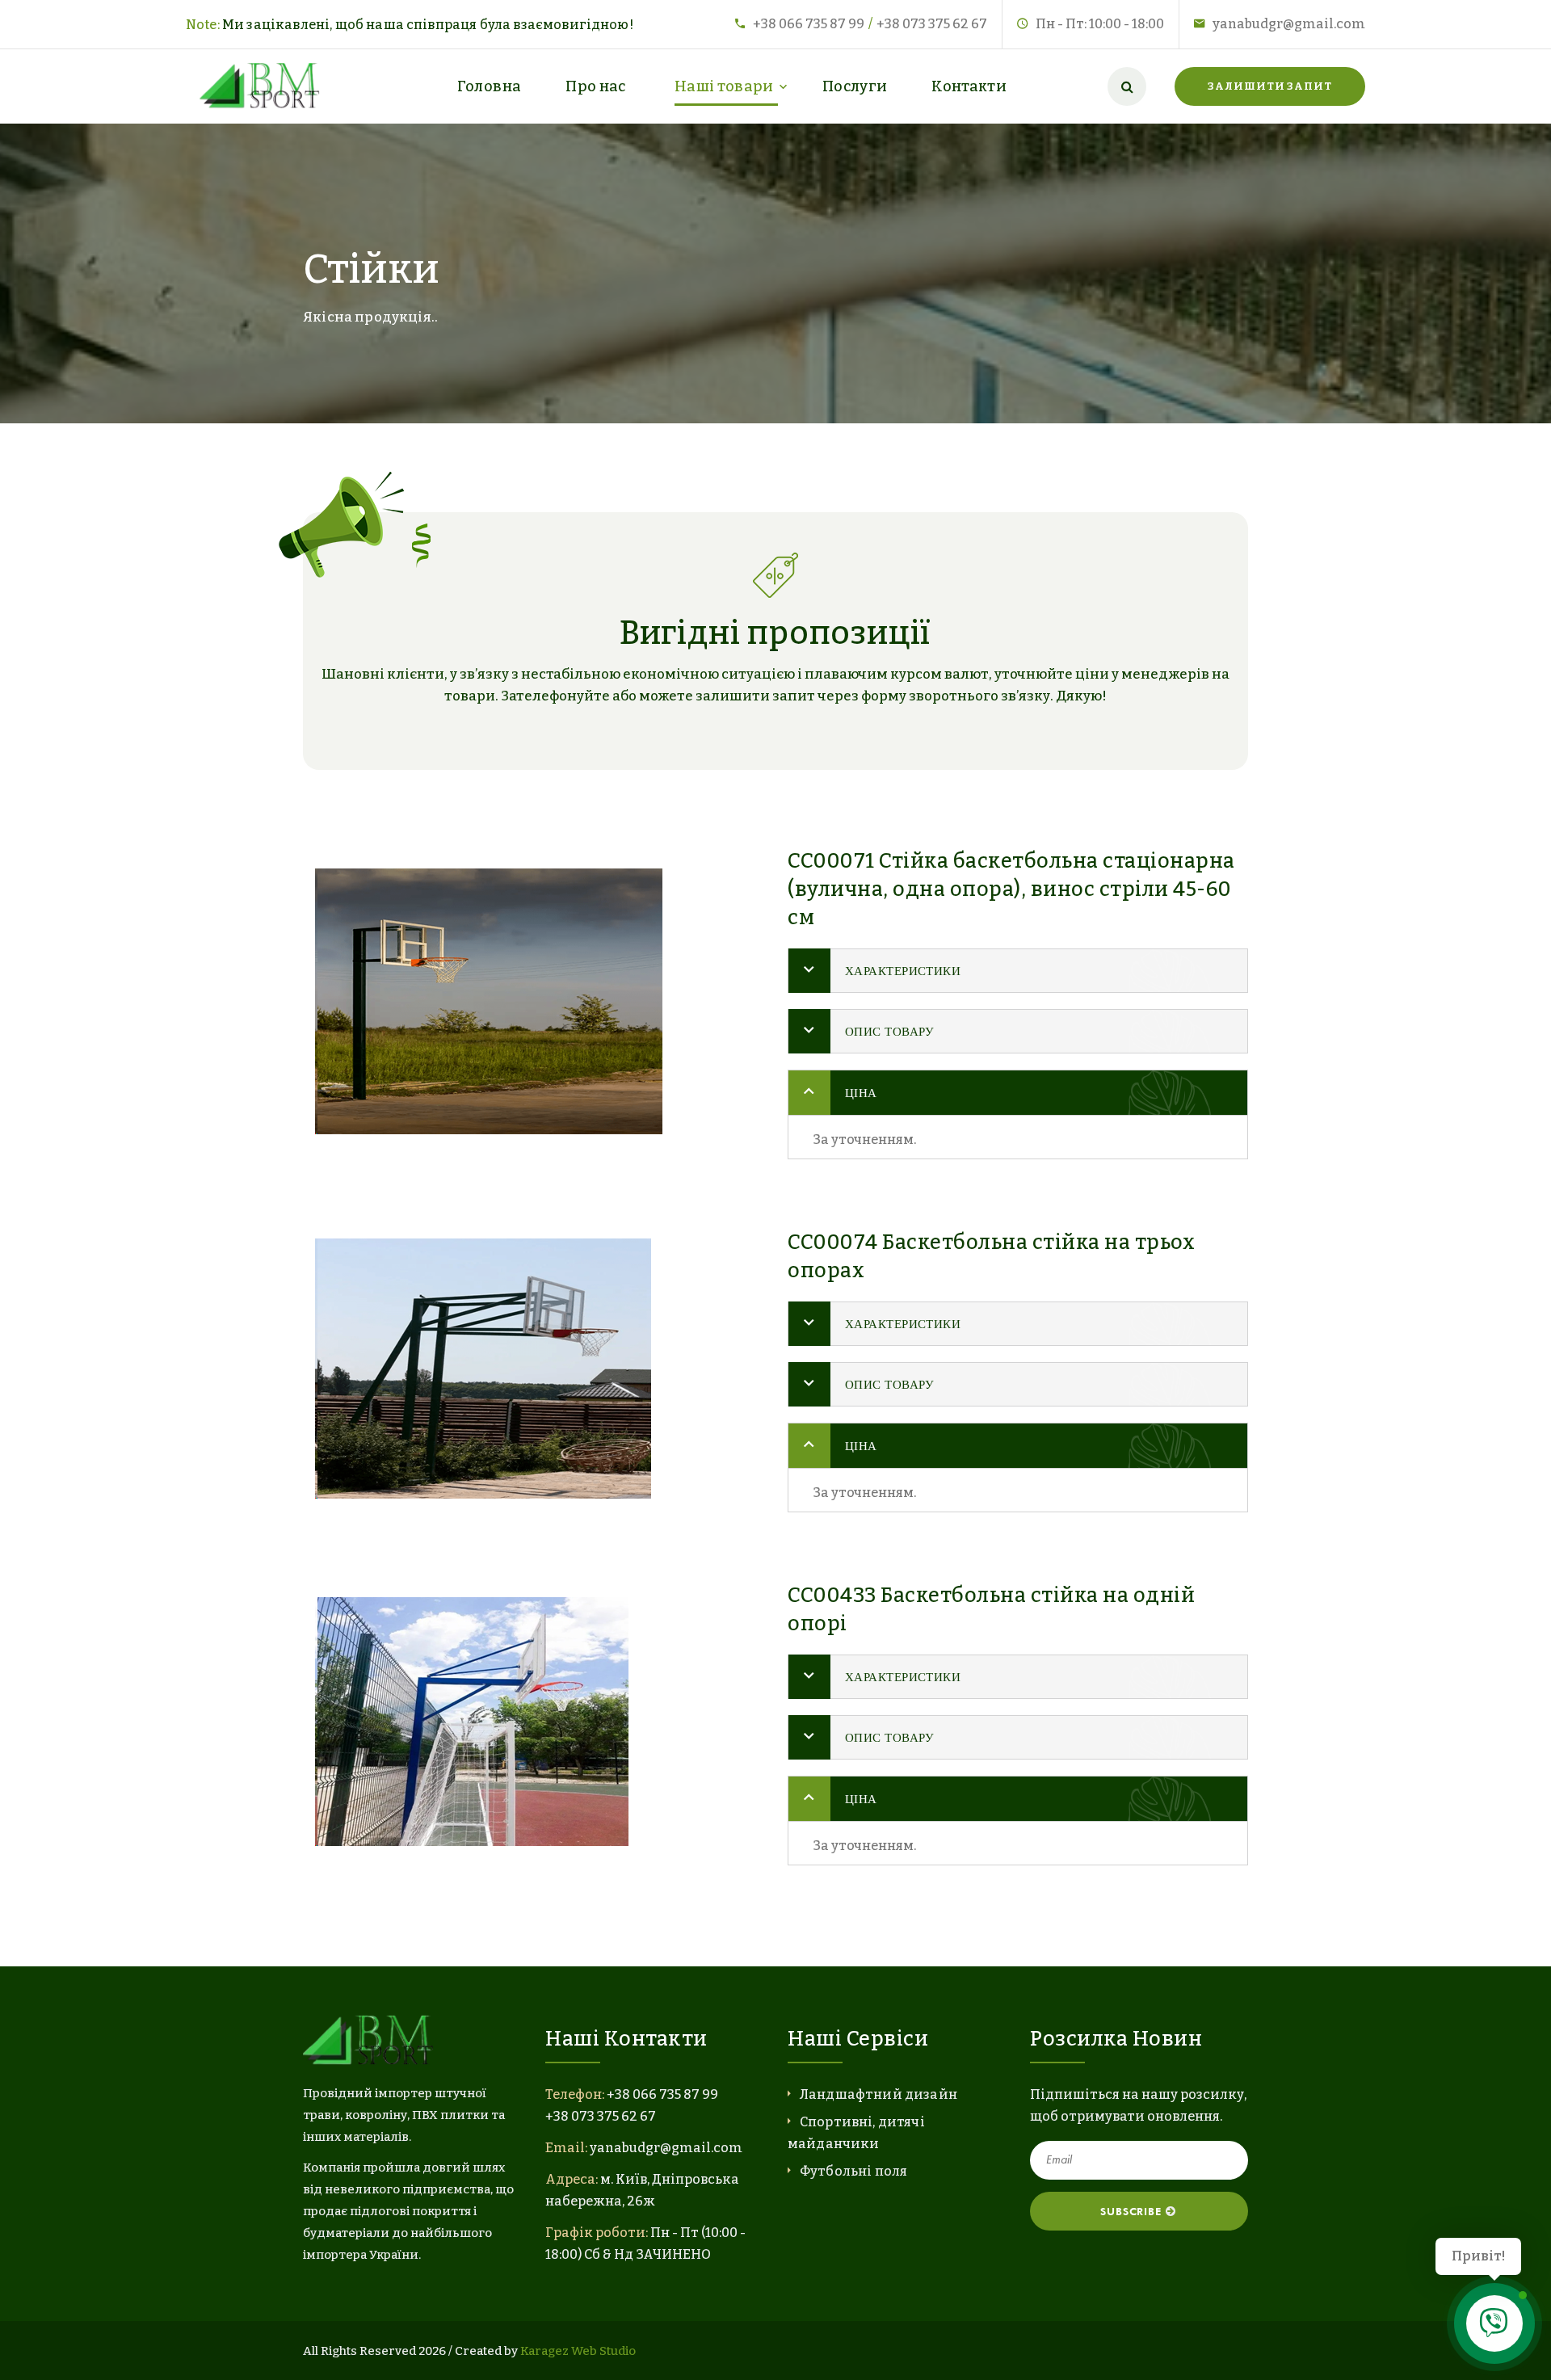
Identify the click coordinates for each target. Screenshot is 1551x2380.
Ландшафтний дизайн (878, 2094)
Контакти (969, 86)
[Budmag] (263, 86)
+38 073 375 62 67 (932, 24)
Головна (490, 86)
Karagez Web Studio (578, 2351)
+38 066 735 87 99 (809, 24)
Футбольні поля (853, 2171)
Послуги (855, 86)
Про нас (596, 86)
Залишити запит (1270, 86)
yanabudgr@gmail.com (1289, 24)
